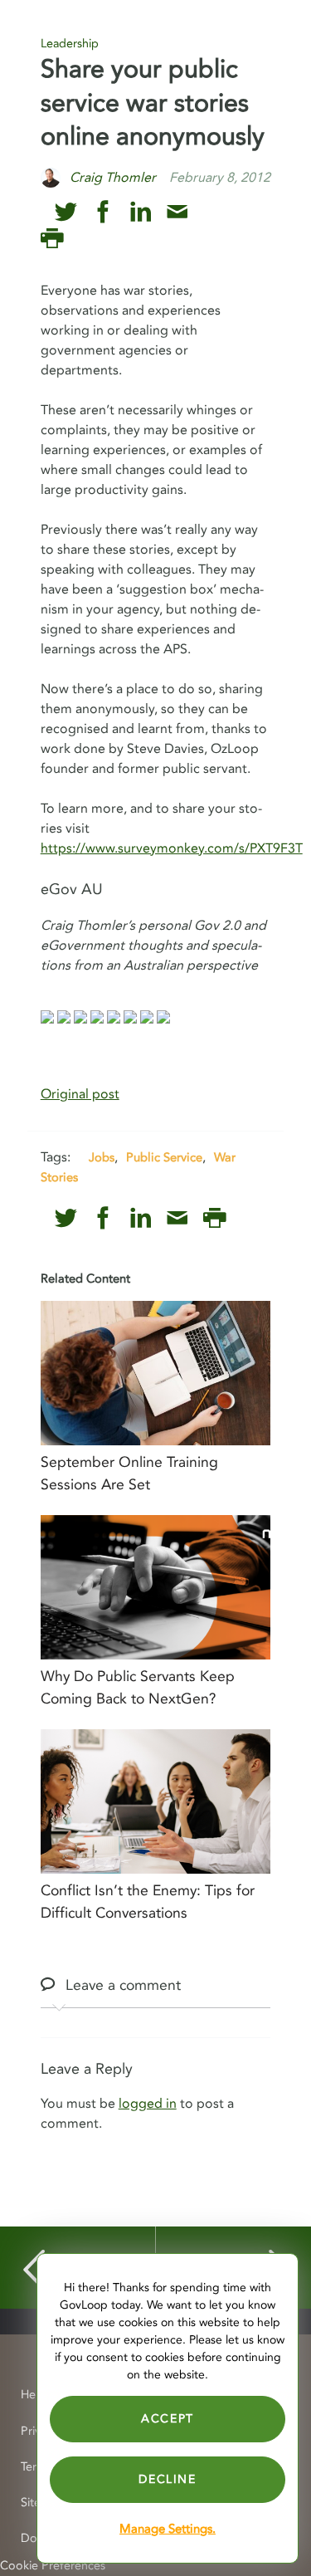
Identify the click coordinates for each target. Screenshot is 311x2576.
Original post (80, 1094)
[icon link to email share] (177, 212)
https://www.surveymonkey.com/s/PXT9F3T (172, 848)
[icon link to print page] (52, 239)
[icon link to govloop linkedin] (141, 212)
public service (164, 1157)
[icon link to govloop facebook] (103, 212)
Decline (167, 2479)
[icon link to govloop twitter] (66, 212)
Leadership (70, 44)
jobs (102, 1157)
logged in (148, 2104)
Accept (168, 2419)
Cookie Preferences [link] (53, 2566)
